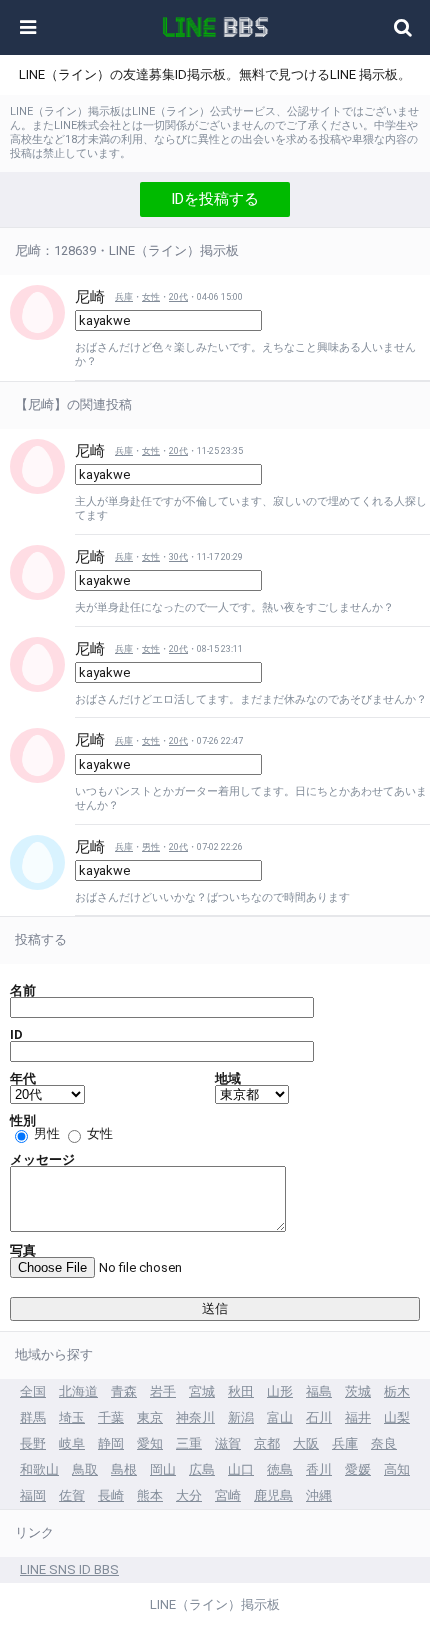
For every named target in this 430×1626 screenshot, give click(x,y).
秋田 (241, 1391)
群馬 (33, 1417)
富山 (280, 1417)
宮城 (202, 1391)
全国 (33, 1391)
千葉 (111, 1417)
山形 (280, 1391)
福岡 (33, 1495)
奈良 (384, 1443)
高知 (397, 1469)
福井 (358, 1417)
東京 (150, 1417)
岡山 (163, 1469)
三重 (189, 1443)
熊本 (150, 1495)
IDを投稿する (215, 199)
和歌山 (39, 1469)
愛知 (150, 1443)
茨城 (358, 1391)
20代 (178, 297)
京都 (267, 1443)
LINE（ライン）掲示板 (215, 1604)
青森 (124, 1391)
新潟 (241, 1417)
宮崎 (228, 1495)
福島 (319, 1391)
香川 (319, 1469)
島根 (124, 1469)
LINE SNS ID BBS (69, 1569)
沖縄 (319, 1495)
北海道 (78, 1391)
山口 (241, 1469)
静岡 (111, 1443)
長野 (33, 1443)
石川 (319, 1417)
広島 (202, 1469)
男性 (151, 847)
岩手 (163, 1391)
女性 (151, 297)
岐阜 (72, 1443)
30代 (178, 557)
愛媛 (358, 1469)
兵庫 (124, 297)
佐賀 (72, 1495)
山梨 (397, 1417)
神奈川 (195, 1417)
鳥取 (85, 1469)
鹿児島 (273, 1495)
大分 (189, 1495)
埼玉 (72, 1417)
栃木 (397, 1391)
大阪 (306, 1443)
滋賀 (228, 1443)
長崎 (111, 1495)
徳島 (280, 1469)
